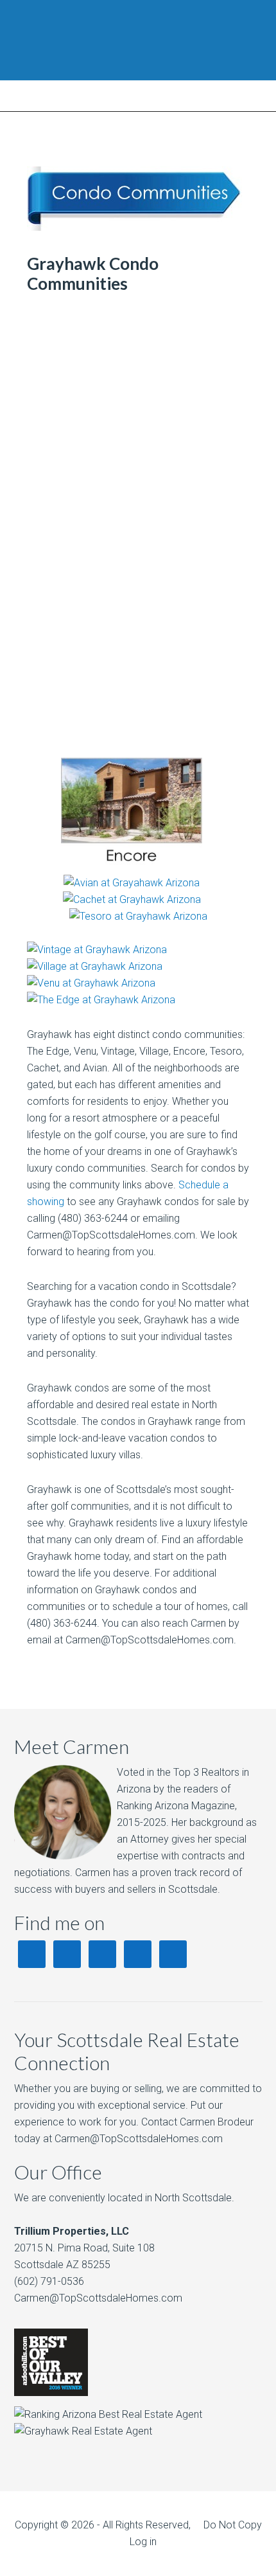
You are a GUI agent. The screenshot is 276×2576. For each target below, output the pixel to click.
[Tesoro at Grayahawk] (138, 916)
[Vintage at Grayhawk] (97, 950)
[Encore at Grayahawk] (132, 866)
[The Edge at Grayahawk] (101, 1000)
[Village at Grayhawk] (95, 966)
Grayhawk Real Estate (138, 40)
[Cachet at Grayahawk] (132, 899)
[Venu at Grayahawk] (91, 983)
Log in (143, 2542)
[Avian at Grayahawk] (132, 883)
